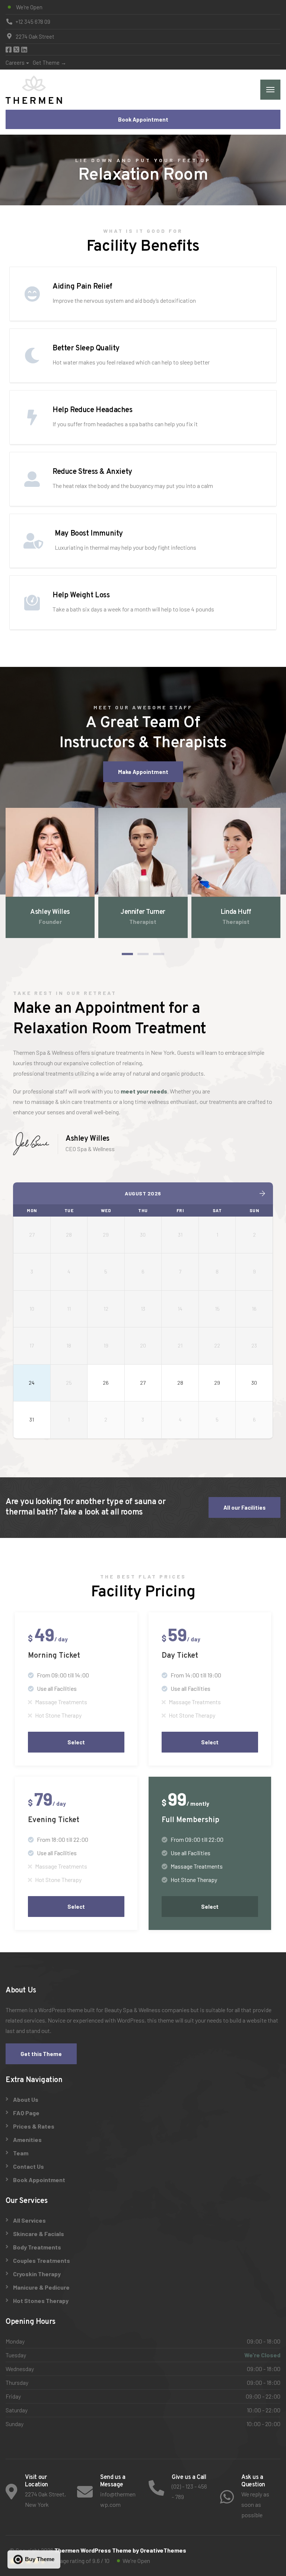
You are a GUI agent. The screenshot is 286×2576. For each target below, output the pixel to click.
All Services (29, 2220)
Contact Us (28, 2166)
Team (21, 2153)
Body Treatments (37, 2247)
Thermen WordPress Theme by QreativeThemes (120, 2550)
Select (76, 1742)
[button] (127, 954)
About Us (26, 2099)
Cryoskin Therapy (37, 2274)
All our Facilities (244, 1507)
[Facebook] (9, 50)
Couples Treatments (42, 2260)
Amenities (27, 2140)
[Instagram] (50, 888)
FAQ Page (26, 2113)
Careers (15, 62)
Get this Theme (41, 2054)
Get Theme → (50, 62)
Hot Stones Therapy (41, 2301)
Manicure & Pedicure (41, 2287)
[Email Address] (60, 888)
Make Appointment (143, 772)
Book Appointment (143, 119)
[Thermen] (34, 90)
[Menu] (270, 90)
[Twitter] (17, 50)
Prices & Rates (34, 2126)
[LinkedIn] (24, 50)
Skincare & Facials (39, 2234)
